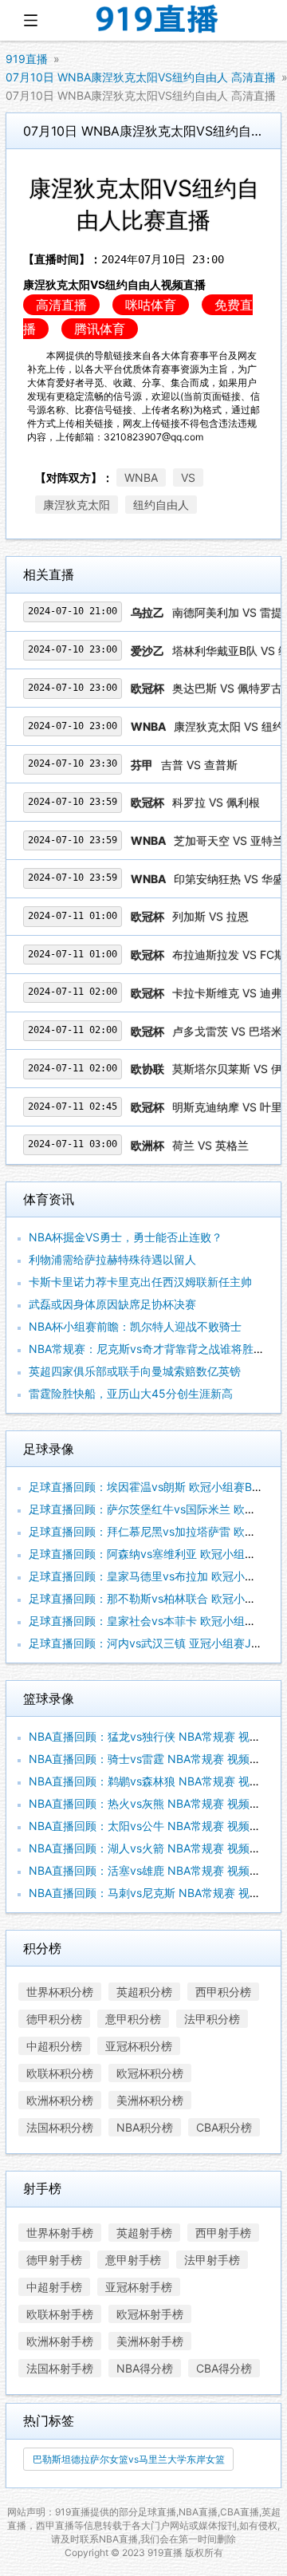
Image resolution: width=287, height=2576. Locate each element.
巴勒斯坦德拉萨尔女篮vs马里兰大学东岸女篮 (129, 2459)
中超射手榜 (54, 2287)
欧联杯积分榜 (60, 2073)
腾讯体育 (100, 329)
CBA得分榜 (224, 2368)
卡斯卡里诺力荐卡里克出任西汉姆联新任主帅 (140, 1282)
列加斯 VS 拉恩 (210, 916)
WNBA (141, 477)
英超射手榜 (144, 2233)
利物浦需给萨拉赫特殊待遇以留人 (112, 1259)
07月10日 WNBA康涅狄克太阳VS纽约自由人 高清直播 (141, 77)
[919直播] (158, 20)
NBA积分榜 (145, 2127)
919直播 (27, 59)
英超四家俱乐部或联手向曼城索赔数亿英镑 (135, 1371)
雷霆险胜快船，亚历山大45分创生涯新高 (131, 1393)
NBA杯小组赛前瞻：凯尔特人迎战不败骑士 (135, 1326)
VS (188, 477)
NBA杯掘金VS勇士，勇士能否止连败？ (126, 1237)
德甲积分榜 (54, 2019)
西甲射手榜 (223, 2233)
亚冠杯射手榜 (139, 2287)
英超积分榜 (144, 1992)
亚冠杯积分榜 (139, 2046)
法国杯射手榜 (60, 2368)
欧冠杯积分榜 (150, 2073)
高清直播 (61, 305)
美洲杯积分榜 (150, 2100)
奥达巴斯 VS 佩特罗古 (227, 688)
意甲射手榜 (133, 2260)
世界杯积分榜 (60, 1992)
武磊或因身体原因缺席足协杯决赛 (112, 1304)
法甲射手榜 (212, 2260)
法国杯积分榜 (60, 2127)
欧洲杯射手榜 (60, 2341)
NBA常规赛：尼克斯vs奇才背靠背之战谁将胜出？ (152, 1349)
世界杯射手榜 (60, 2233)
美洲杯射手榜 (150, 2341)
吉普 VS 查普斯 (199, 765)
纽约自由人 (161, 505)
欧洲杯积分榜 (60, 2100)
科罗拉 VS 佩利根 (216, 802)
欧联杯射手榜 (60, 2314)
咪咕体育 (151, 305)
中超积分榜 (54, 2046)
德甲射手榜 (54, 2260)
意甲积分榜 (133, 2019)
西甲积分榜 (223, 1992)
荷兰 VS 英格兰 (210, 1145)
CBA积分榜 (224, 2127)
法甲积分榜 (212, 2019)
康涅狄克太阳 (77, 505)
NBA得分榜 (145, 2368)
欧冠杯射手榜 (150, 2314)
